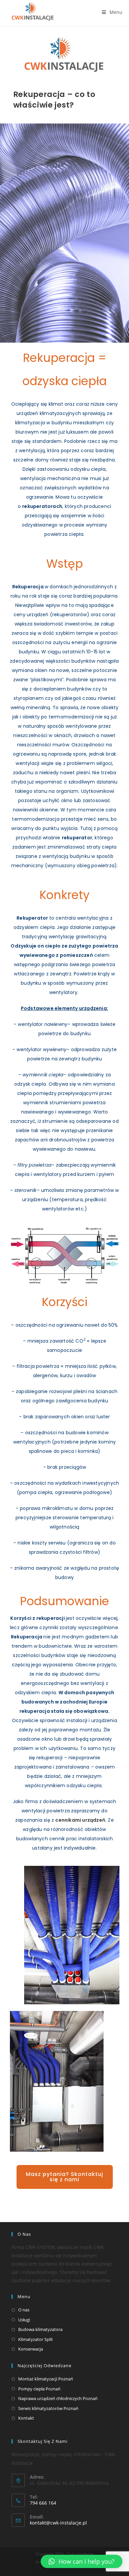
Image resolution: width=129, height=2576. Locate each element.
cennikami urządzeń (80, 1820)
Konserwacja (31, 2349)
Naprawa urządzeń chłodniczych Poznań (58, 2398)
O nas (24, 2310)
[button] (65, 2177)
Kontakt (26, 2418)
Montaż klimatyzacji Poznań (46, 2379)
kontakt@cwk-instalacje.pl (58, 2523)
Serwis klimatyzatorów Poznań (48, 2408)
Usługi (24, 2320)
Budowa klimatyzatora (40, 2329)
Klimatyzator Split (36, 2339)
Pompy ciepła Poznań (39, 2389)
